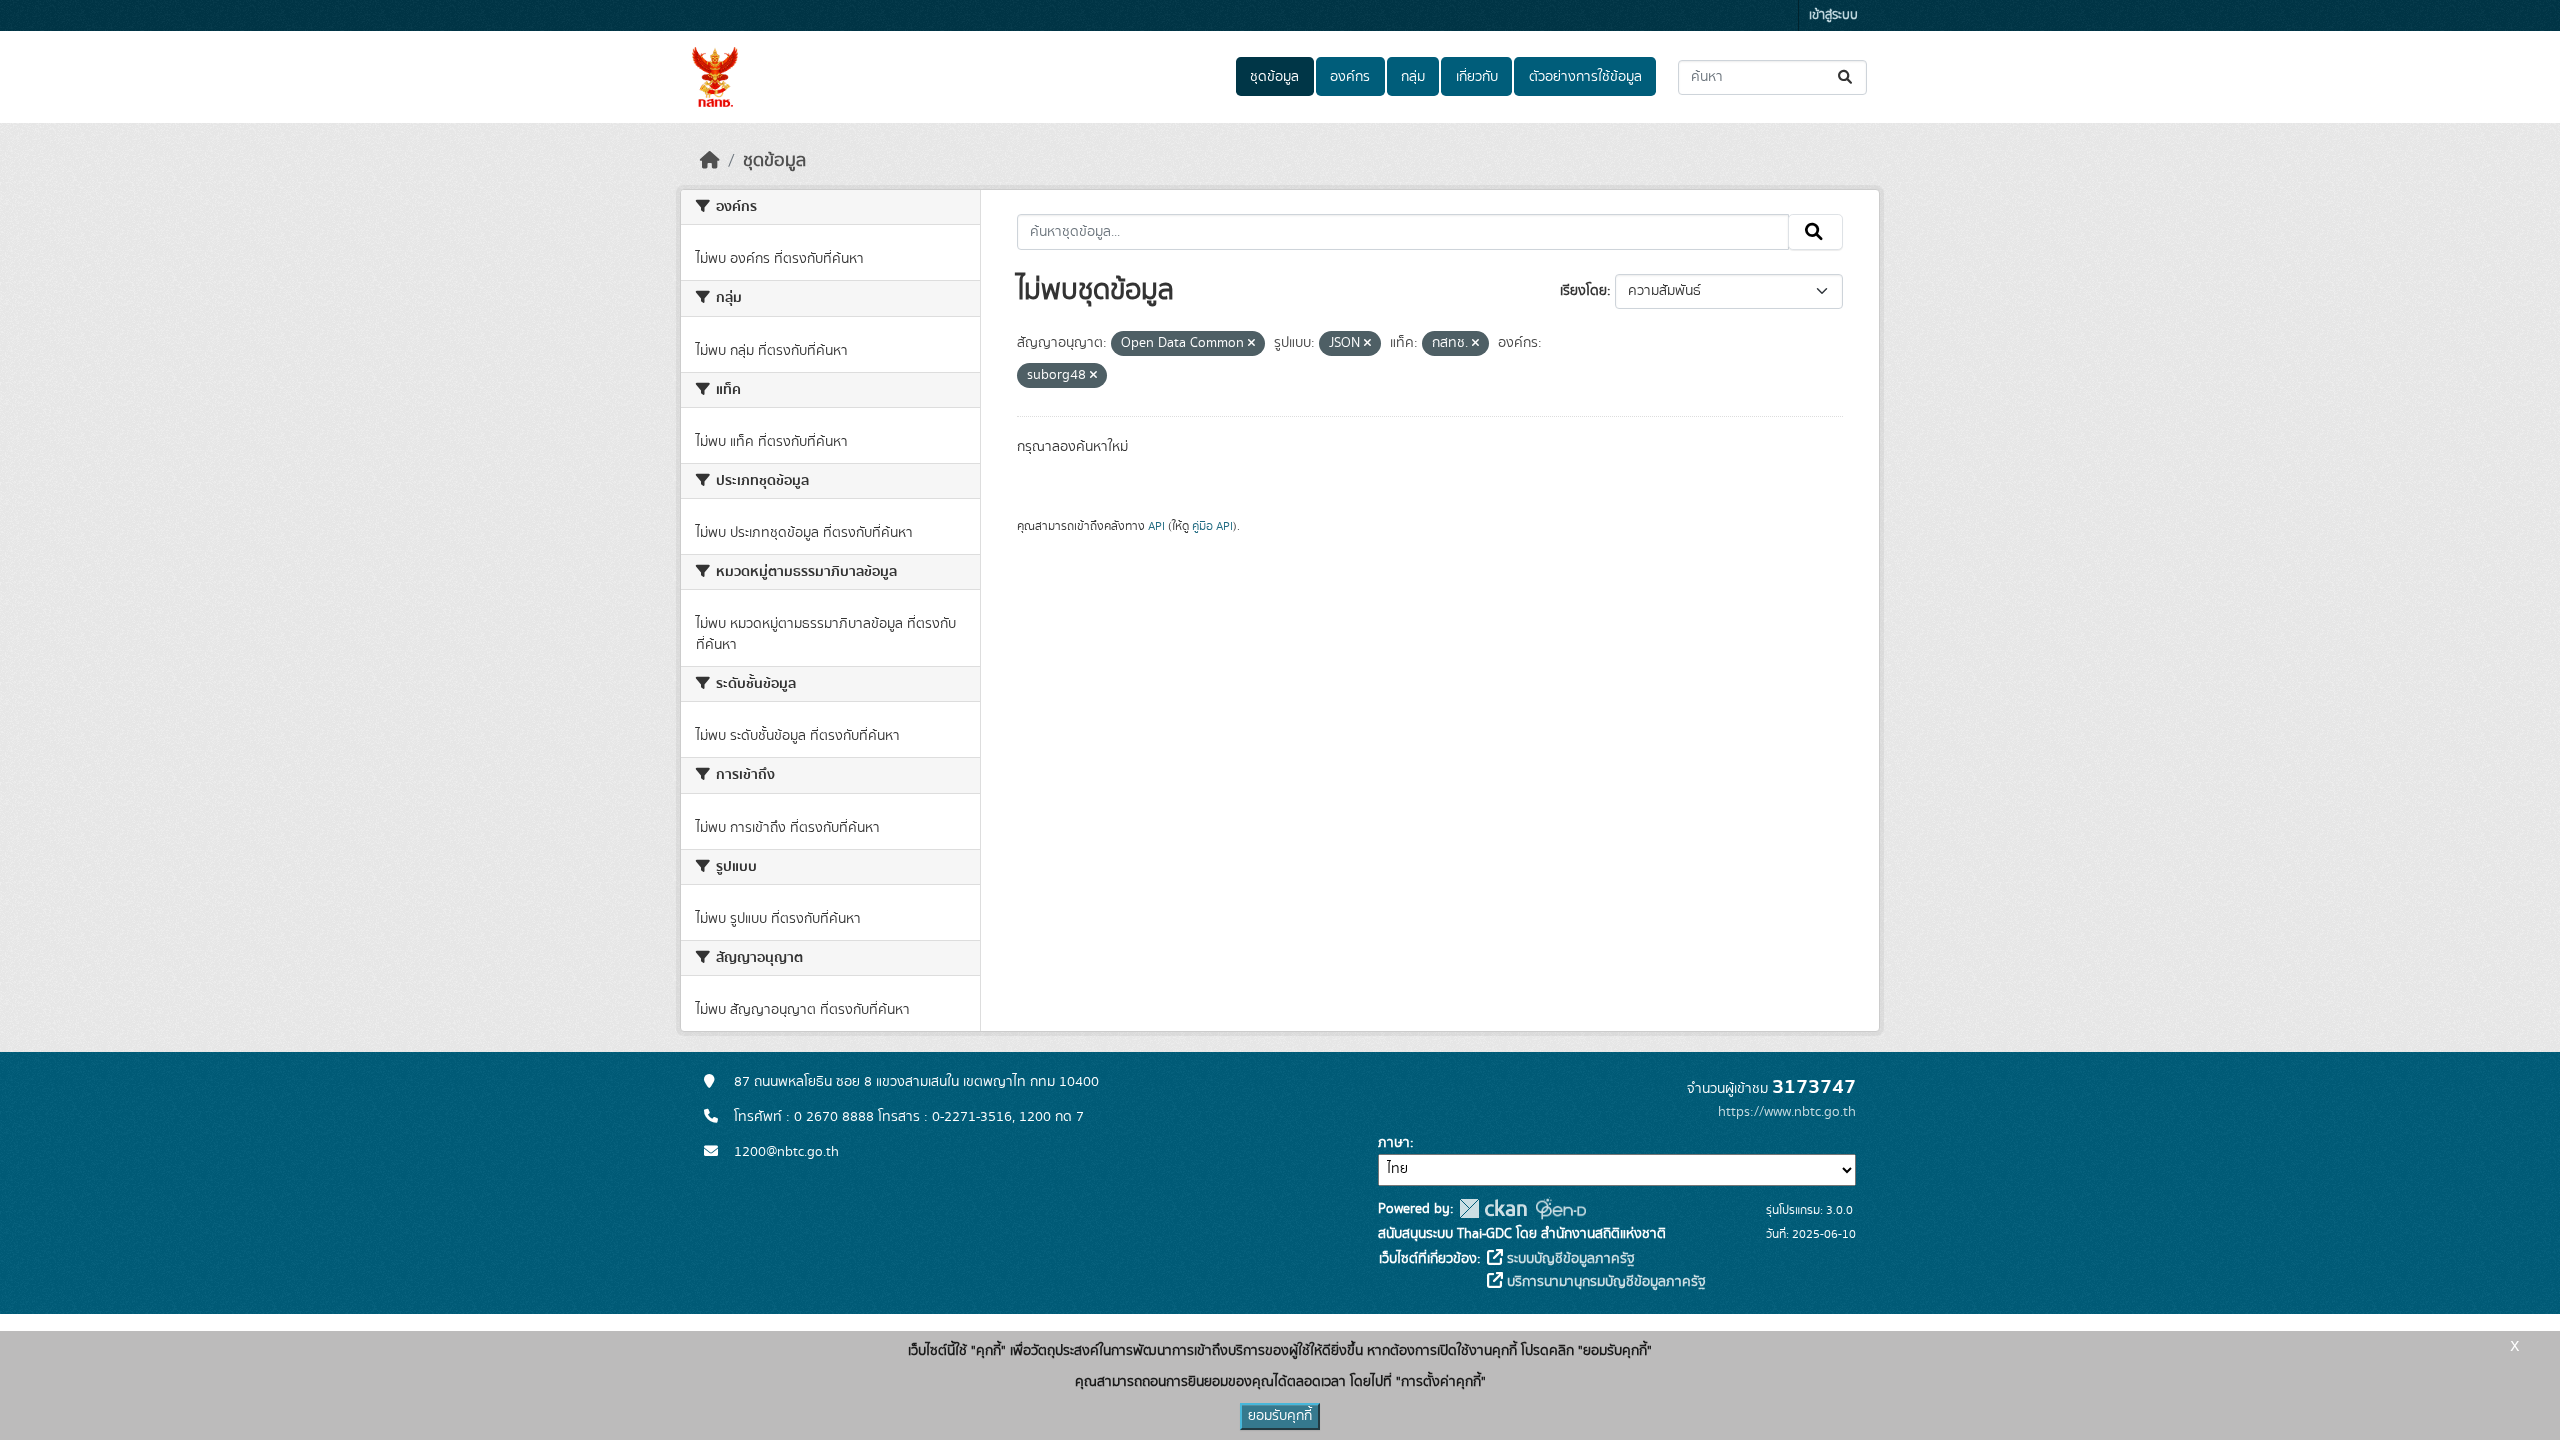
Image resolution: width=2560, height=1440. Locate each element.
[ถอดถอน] (1251, 344)
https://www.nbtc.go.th (1787, 1112)
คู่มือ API (1212, 526)
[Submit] (1846, 77)
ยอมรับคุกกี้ (1280, 1416)
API (1156, 526)
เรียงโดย (1583, 291)
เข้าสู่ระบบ (1833, 15)
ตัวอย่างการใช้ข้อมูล (1585, 77)
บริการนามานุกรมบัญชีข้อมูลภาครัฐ (1604, 1282)
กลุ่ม (1413, 77)
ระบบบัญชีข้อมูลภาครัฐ (1569, 1259)
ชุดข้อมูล (1274, 77)
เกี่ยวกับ (1477, 77)
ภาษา (1394, 1143)
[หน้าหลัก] (710, 161)
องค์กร (1350, 77)
